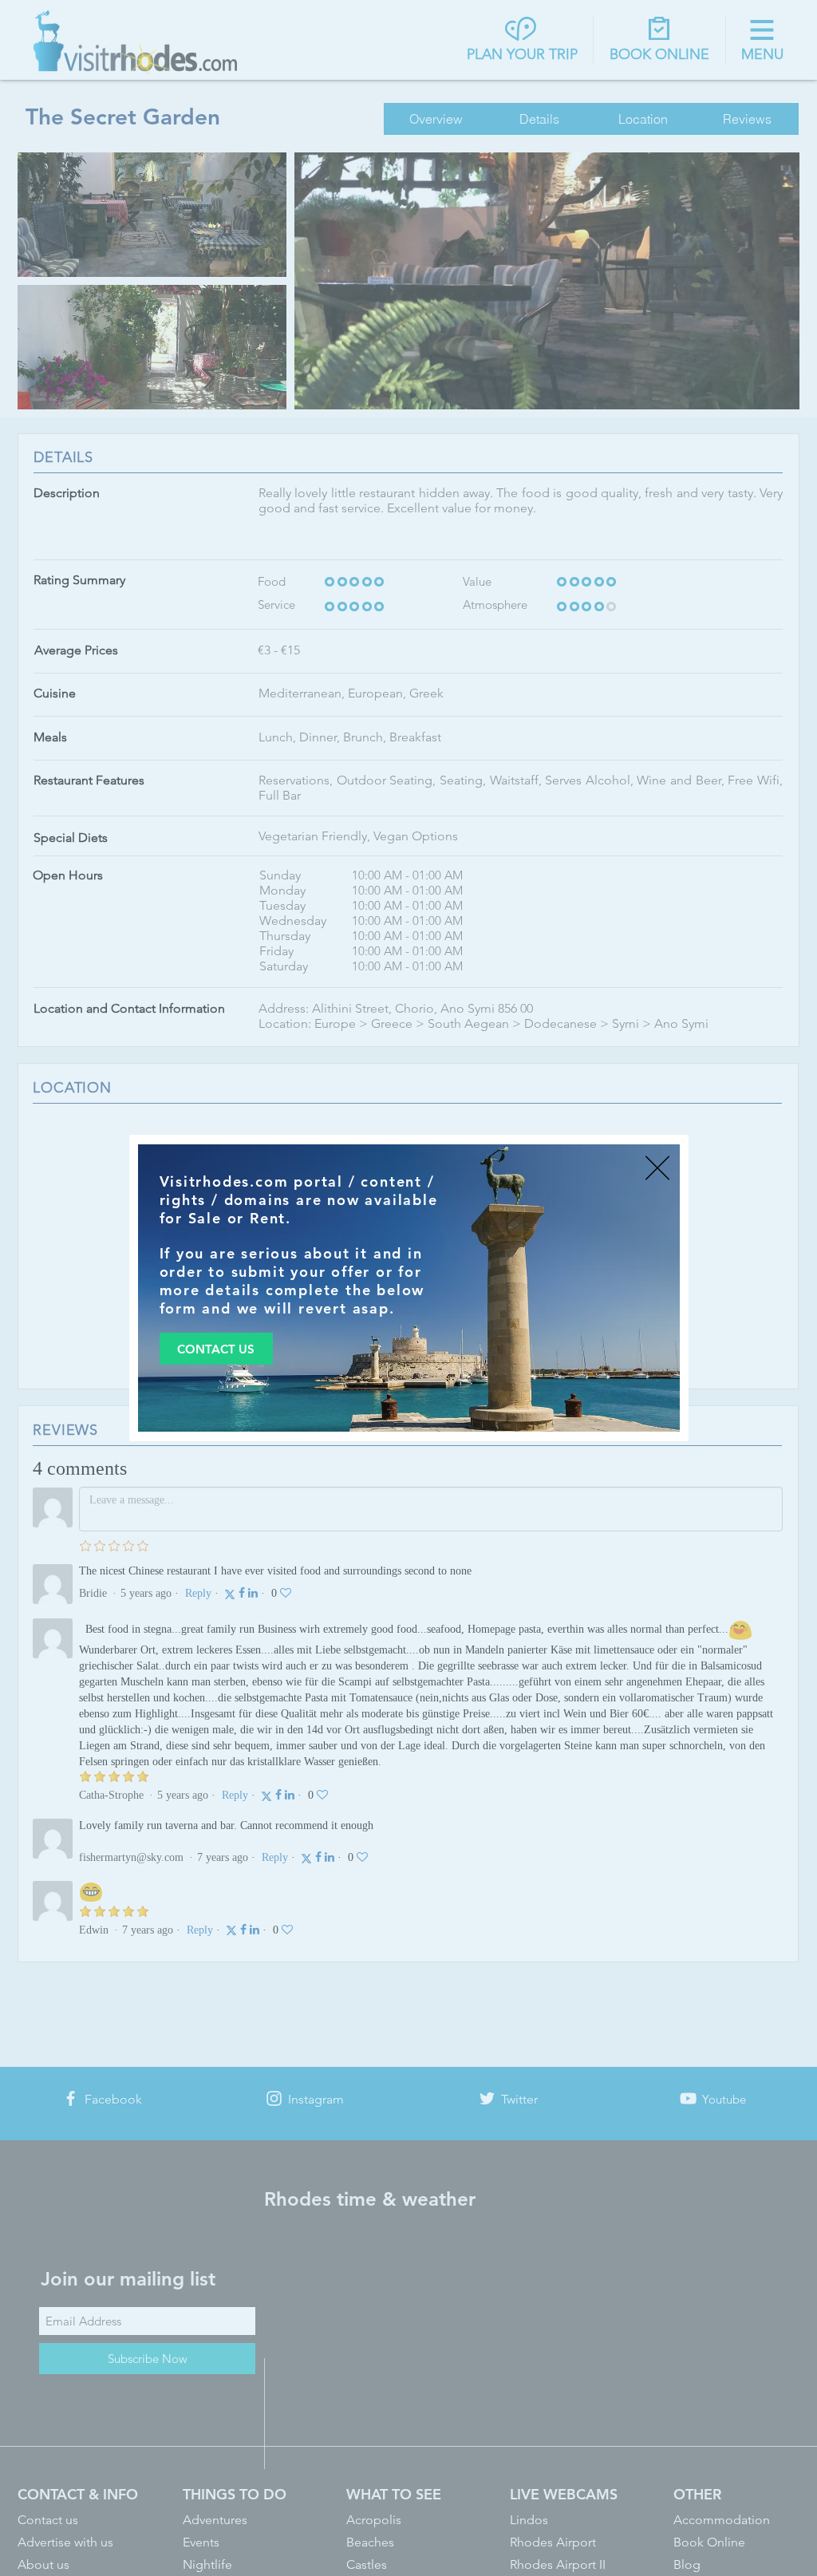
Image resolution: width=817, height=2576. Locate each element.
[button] (657, 1168)
